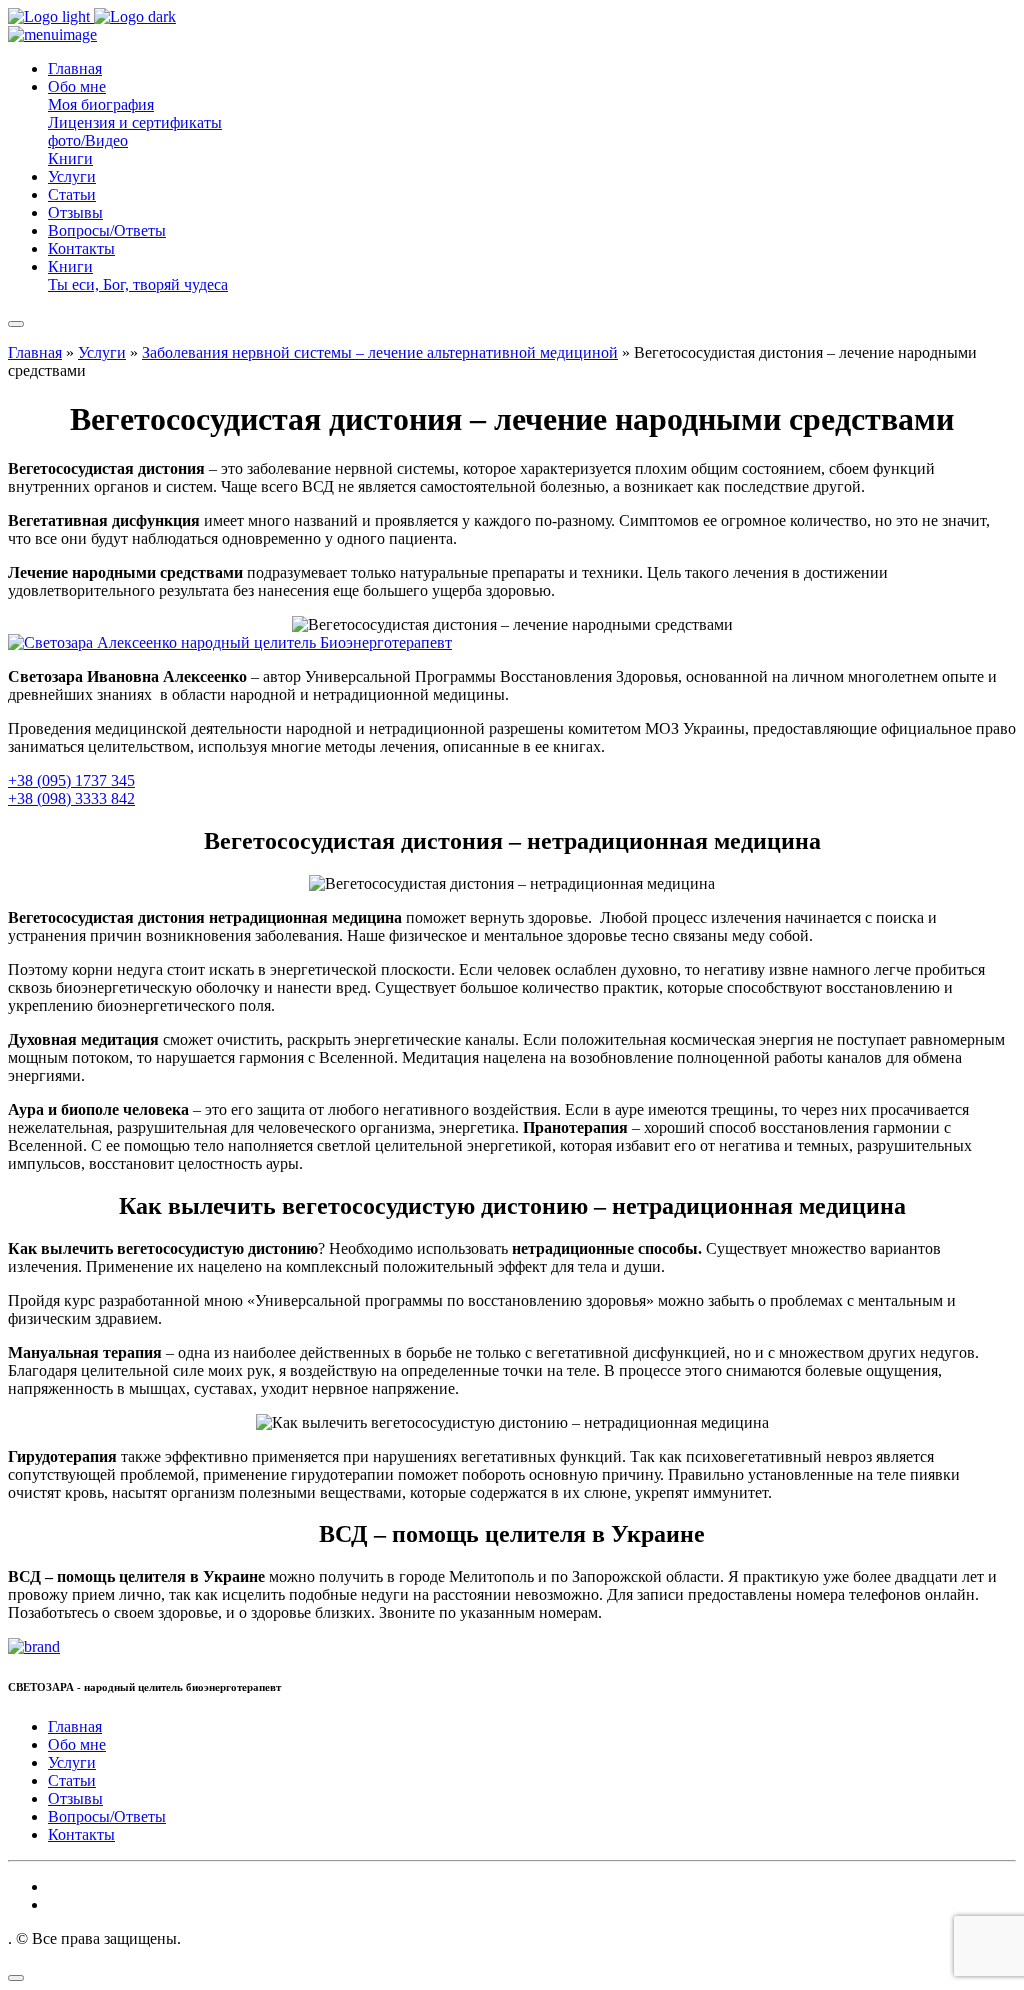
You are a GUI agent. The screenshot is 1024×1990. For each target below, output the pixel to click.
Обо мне (77, 1744)
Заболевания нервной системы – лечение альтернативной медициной (380, 352)
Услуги (102, 352)
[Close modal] (16, 1978)
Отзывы (75, 1798)
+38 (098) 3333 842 (71, 798)
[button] (77, 86)
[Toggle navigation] (16, 324)
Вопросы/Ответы (107, 1816)
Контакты (81, 1834)
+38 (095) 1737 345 (71, 780)
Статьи (72, 1780)
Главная (35, 352)
